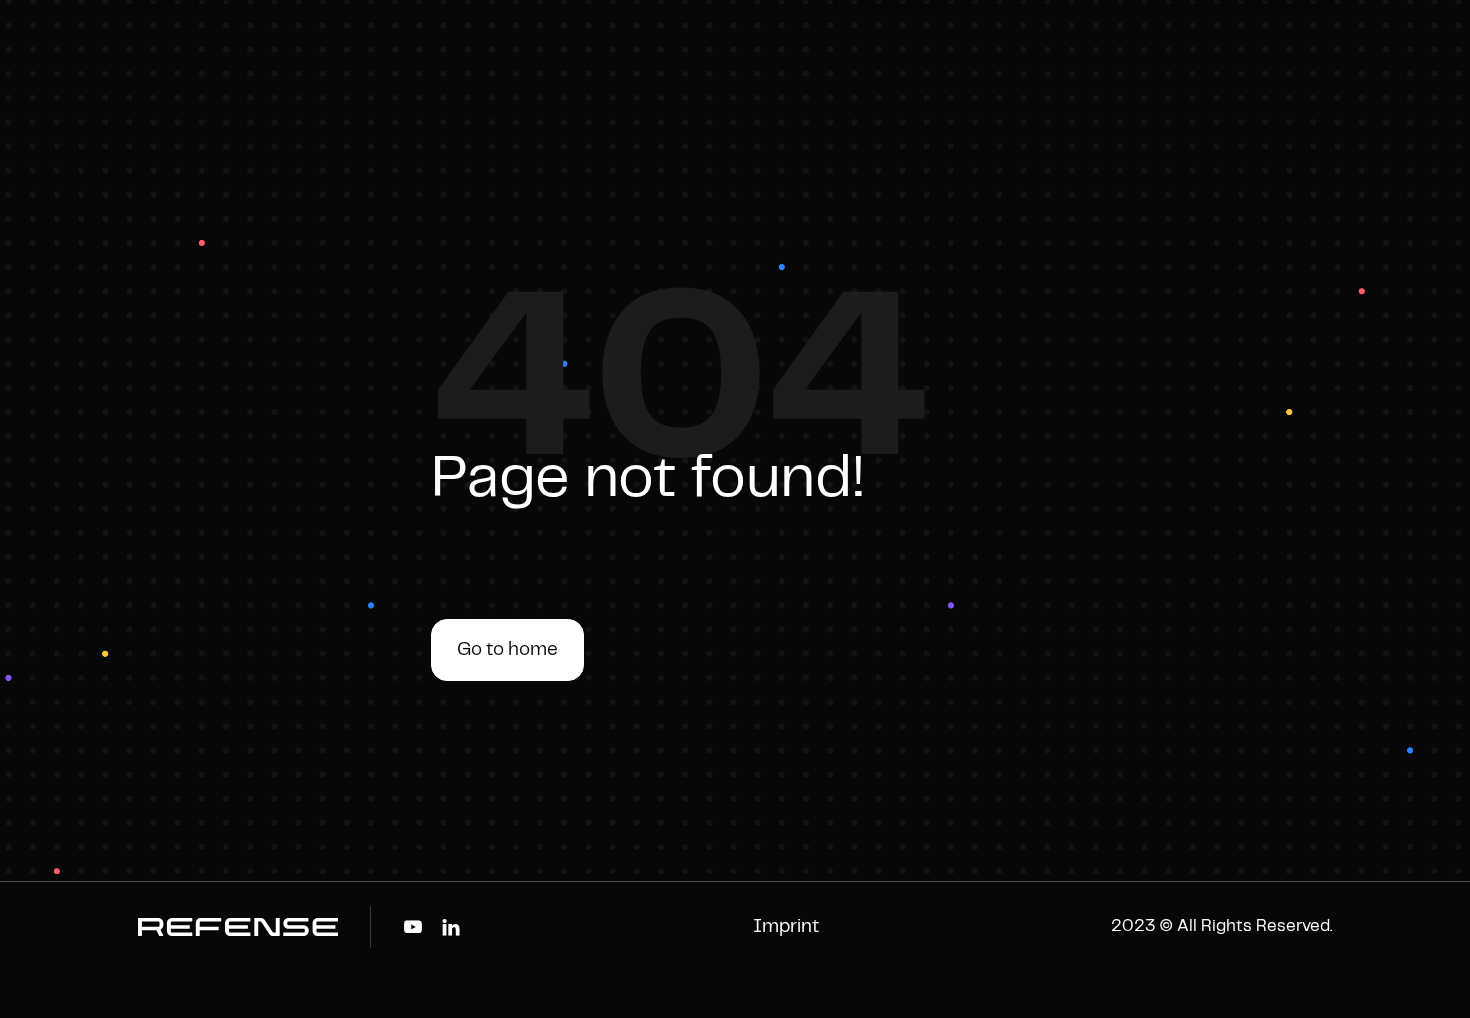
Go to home (507, 650)
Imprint (786, 927)
